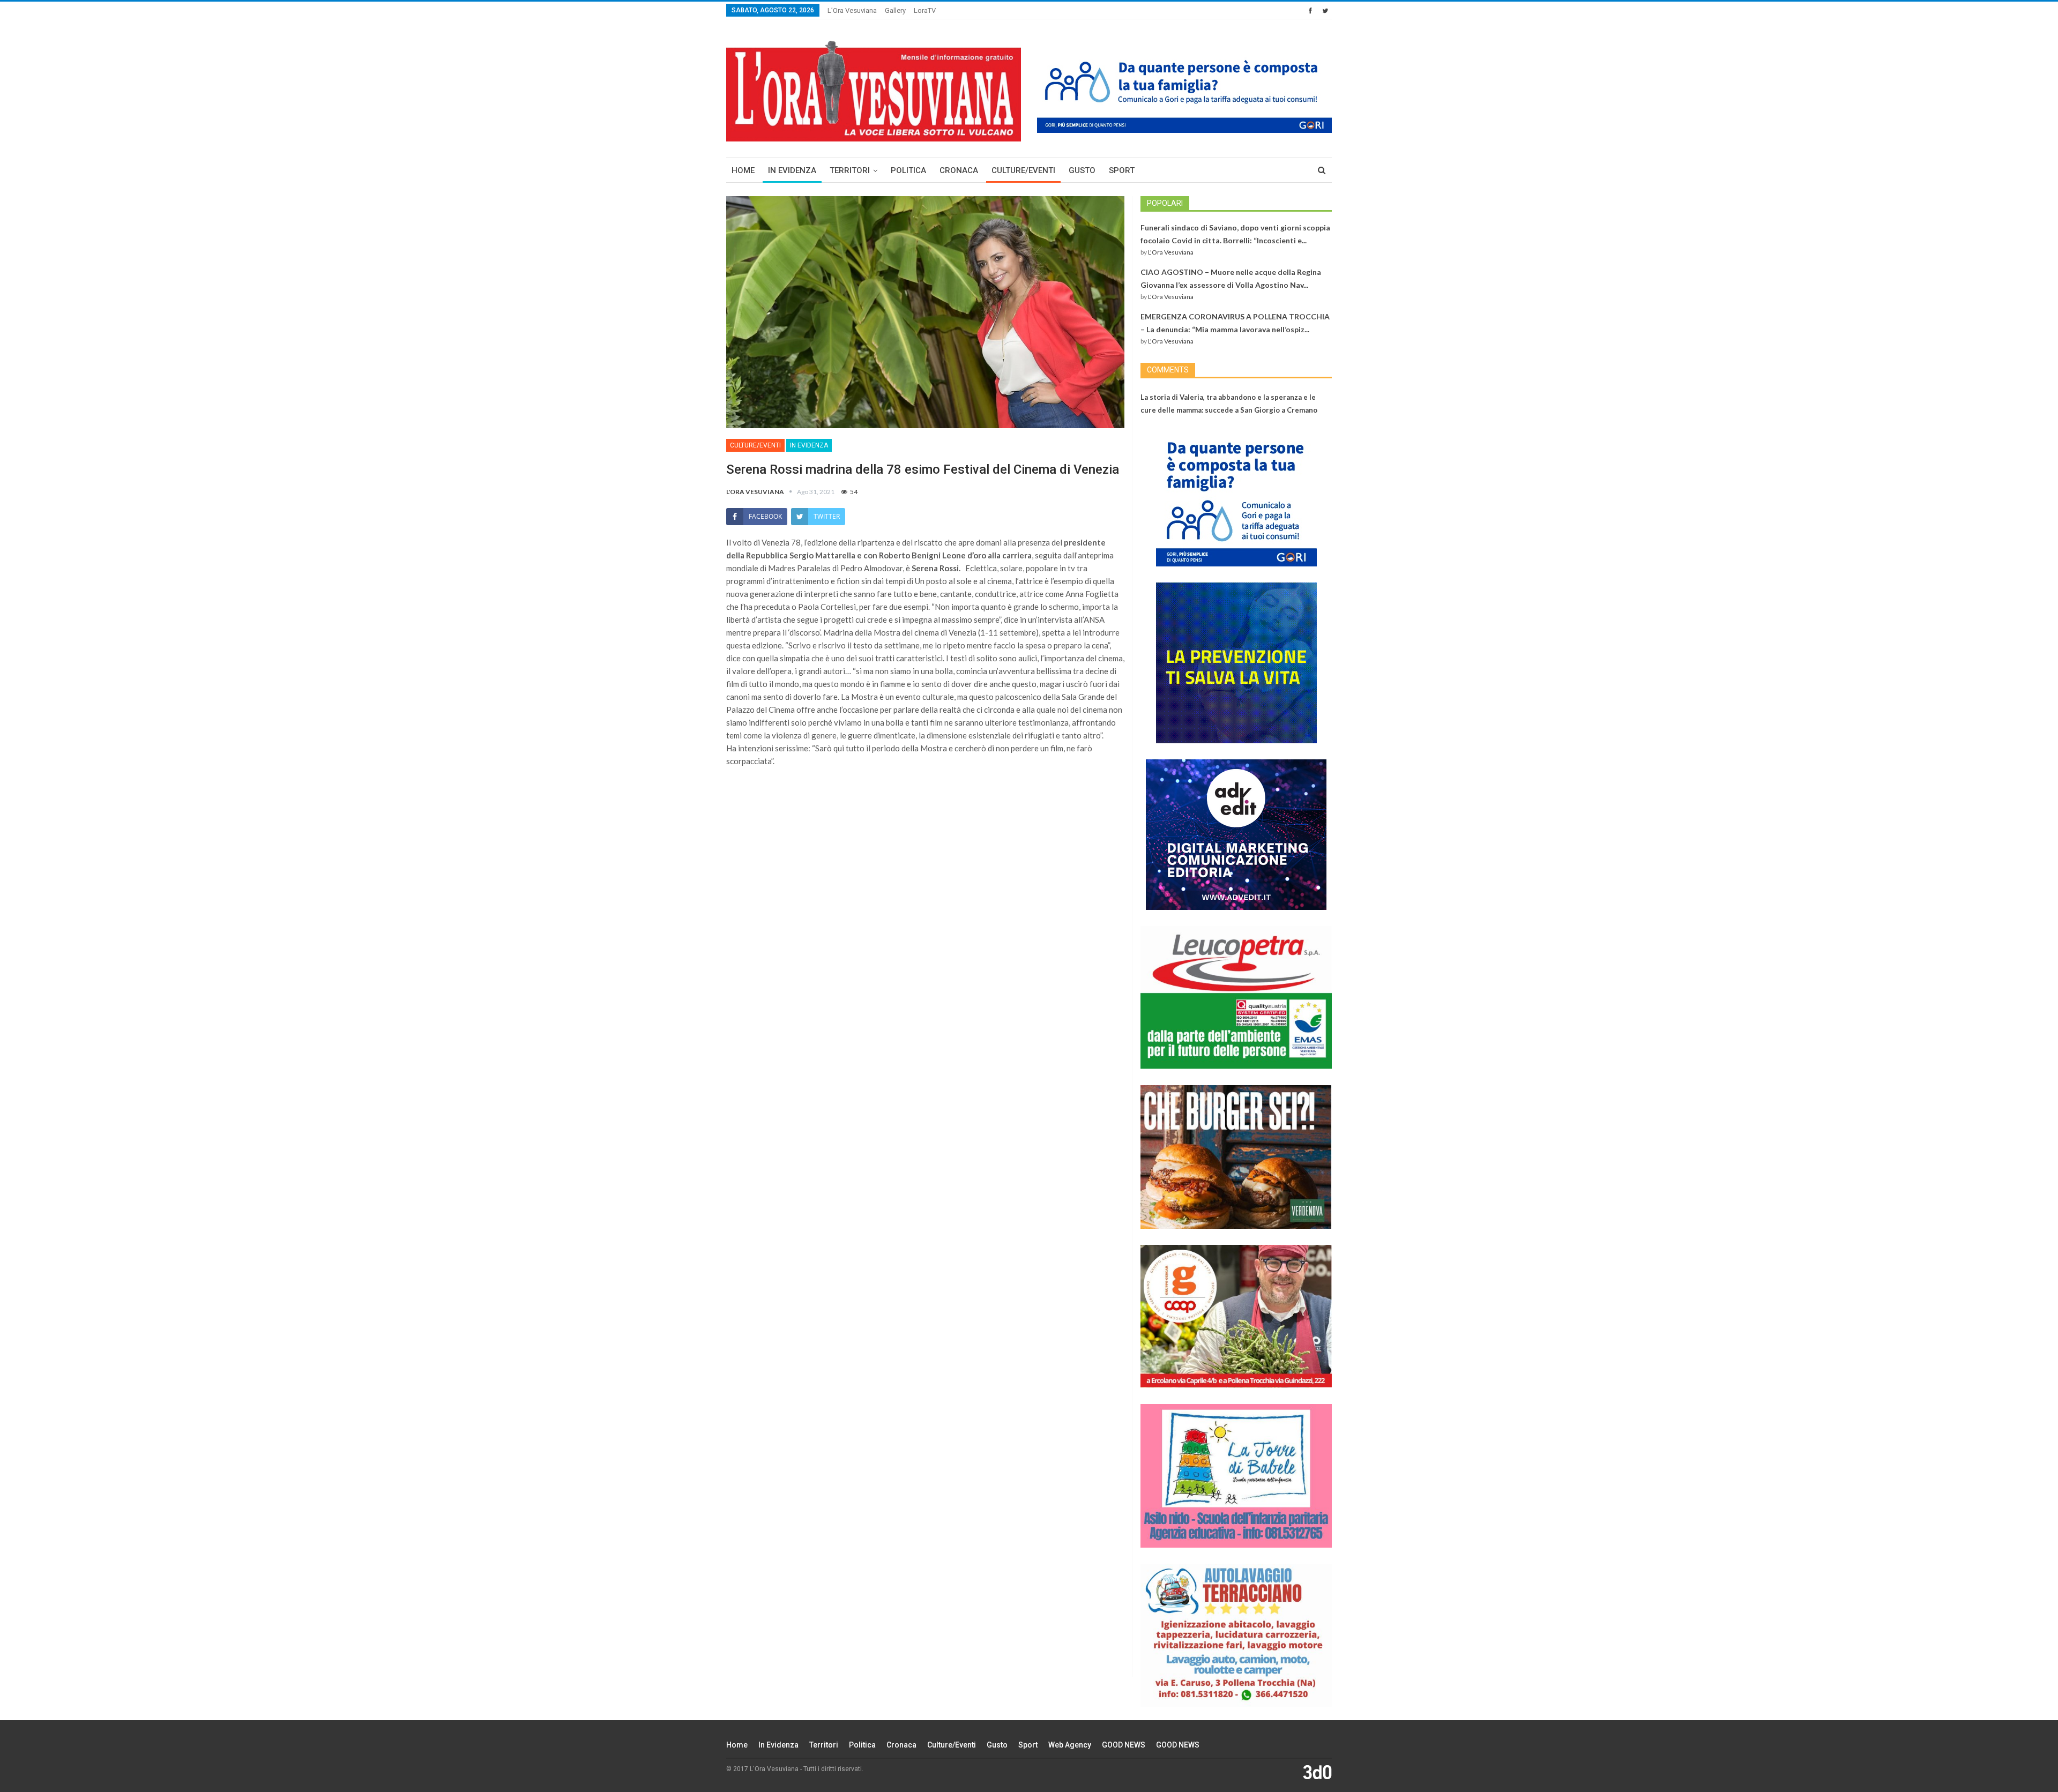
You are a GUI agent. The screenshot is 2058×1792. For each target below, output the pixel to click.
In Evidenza (792, 170)
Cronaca (959, 170)
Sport (1122, 170)
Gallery (895, 10)
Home (743, 170)
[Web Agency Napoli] (1317, 1772)
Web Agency (1070, 1745)
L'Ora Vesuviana (1171, 252)
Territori (850, 170)
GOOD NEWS (1124, 1745)
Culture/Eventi (1023, 170)
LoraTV (925, 10)
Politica (908, 170)
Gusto (1082, 170)
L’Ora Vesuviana (852, 10)
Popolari (1165, 203)
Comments (1168, 370)
